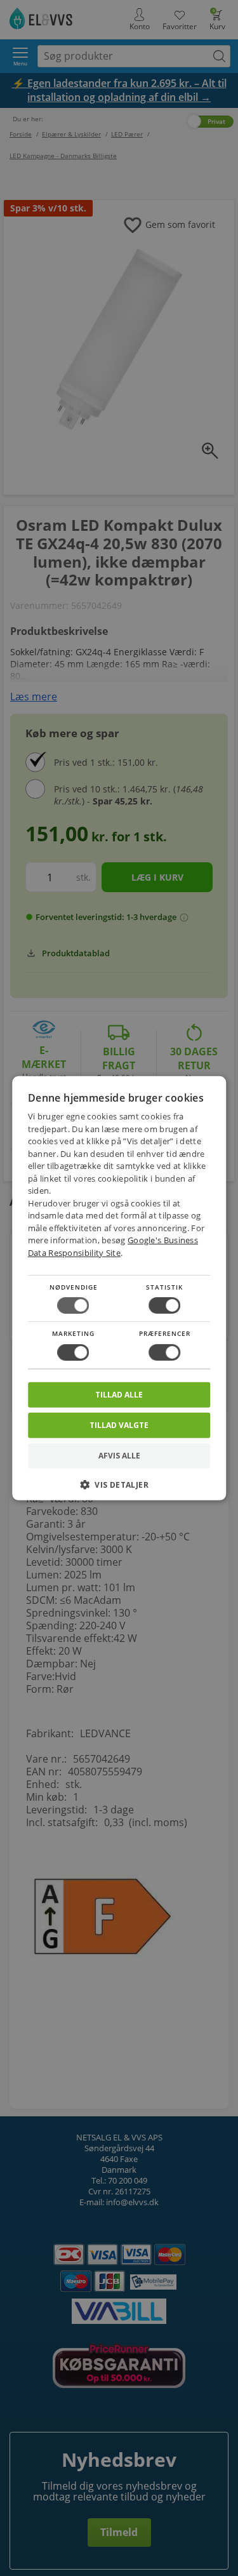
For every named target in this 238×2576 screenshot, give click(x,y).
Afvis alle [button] (119, 1456)
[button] (119, 1489)
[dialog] (119, 1288)
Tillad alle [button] (119, 1394)
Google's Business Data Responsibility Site (113, 1246)
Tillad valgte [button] (119, 1425)
